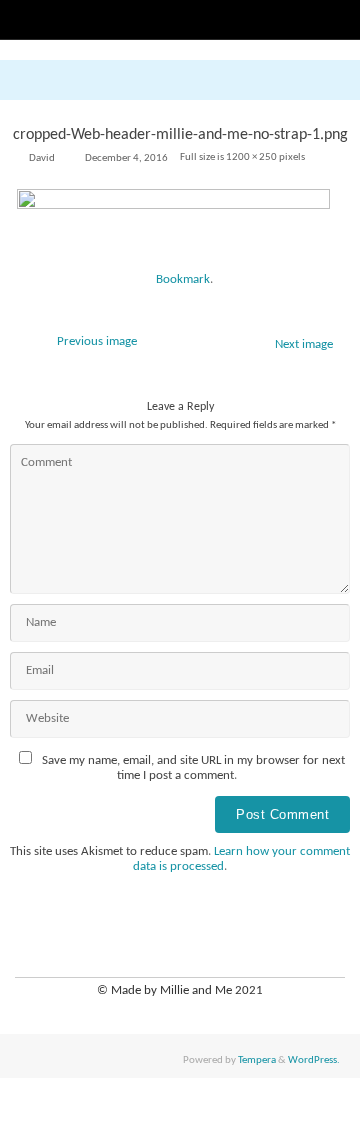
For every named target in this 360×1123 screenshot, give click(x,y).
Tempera (257, 1060)
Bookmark (183, 280)
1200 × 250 (251, 157)
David (42, 158)
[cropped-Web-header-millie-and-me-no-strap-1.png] (180, 223)
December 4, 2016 (126, 158)
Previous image (97, 342)
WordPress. (314, 1060)
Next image (304, 345)
